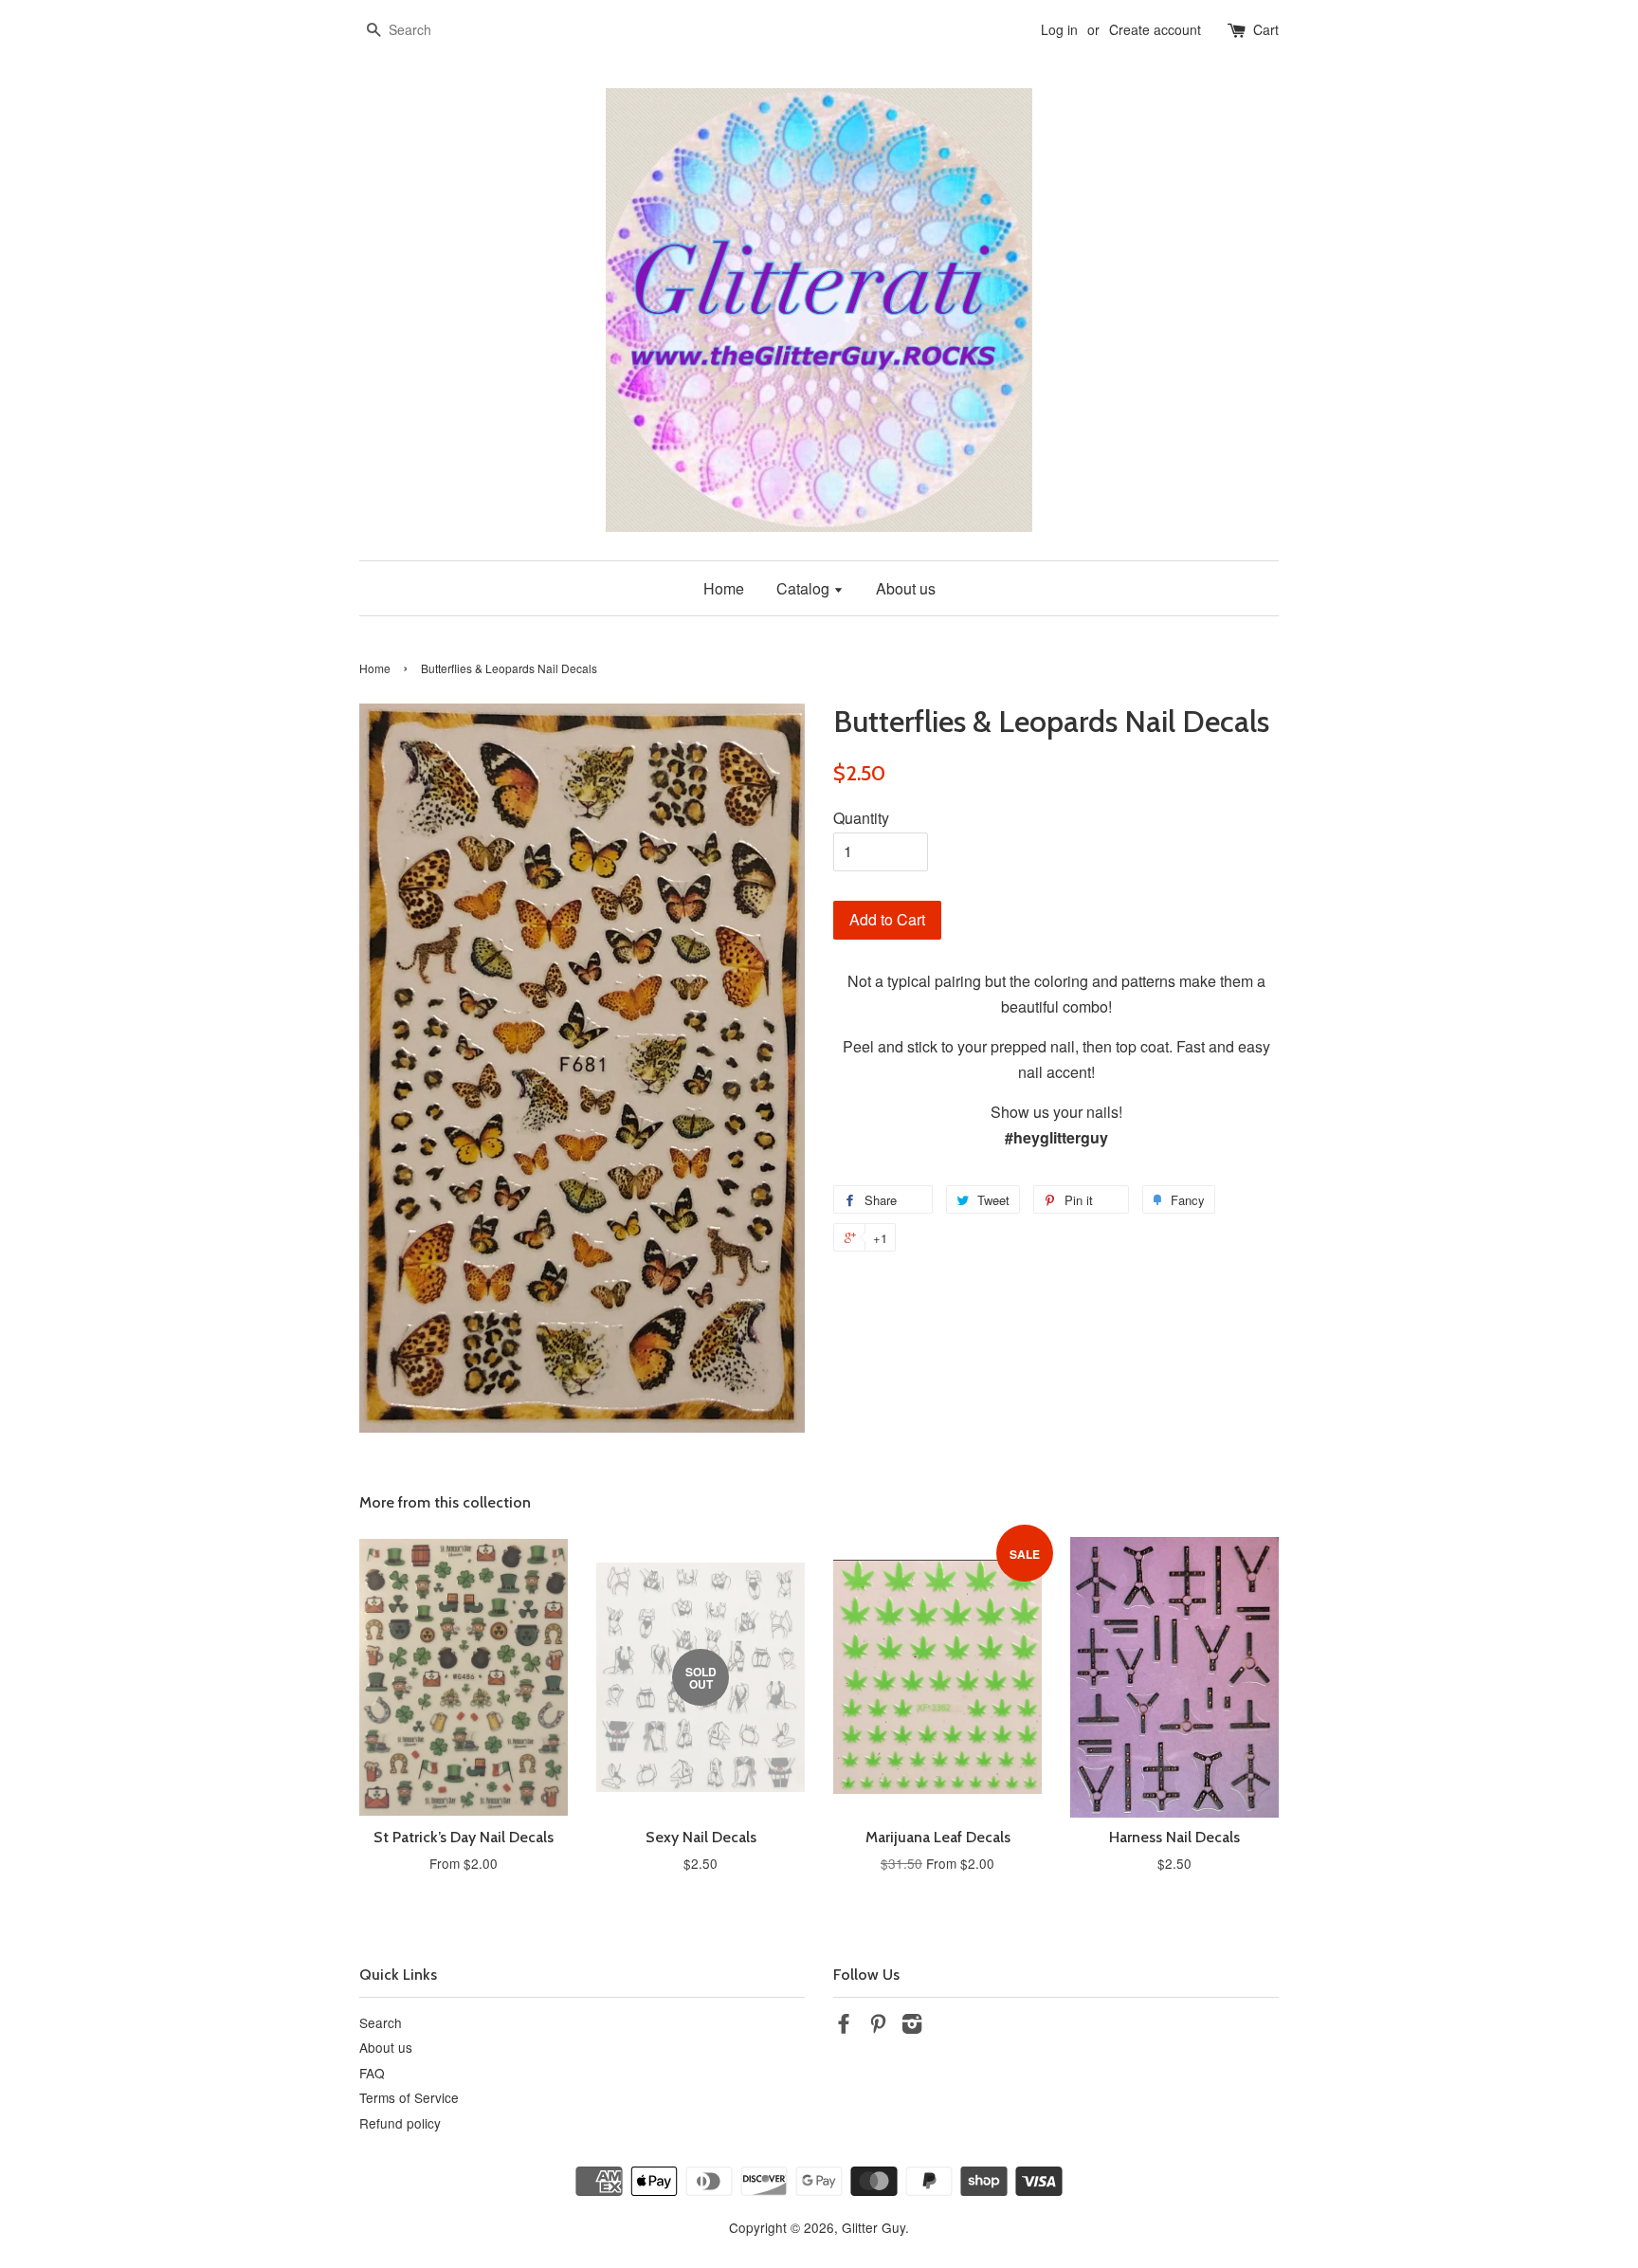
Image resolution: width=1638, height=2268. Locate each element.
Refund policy (400, 2123)
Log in (1059, 29)
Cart (1266, 29)
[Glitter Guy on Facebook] (844, 2026)
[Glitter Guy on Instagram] (912, 2026)
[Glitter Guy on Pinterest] (878, 2026)
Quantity (861, 818)
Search (381, 2022)
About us (906, 588)
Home (724, 588)
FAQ (372, 2073)
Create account (1155, 29)
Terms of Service (409, 2097)
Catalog (805, 588)
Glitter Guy (874, 2227)
